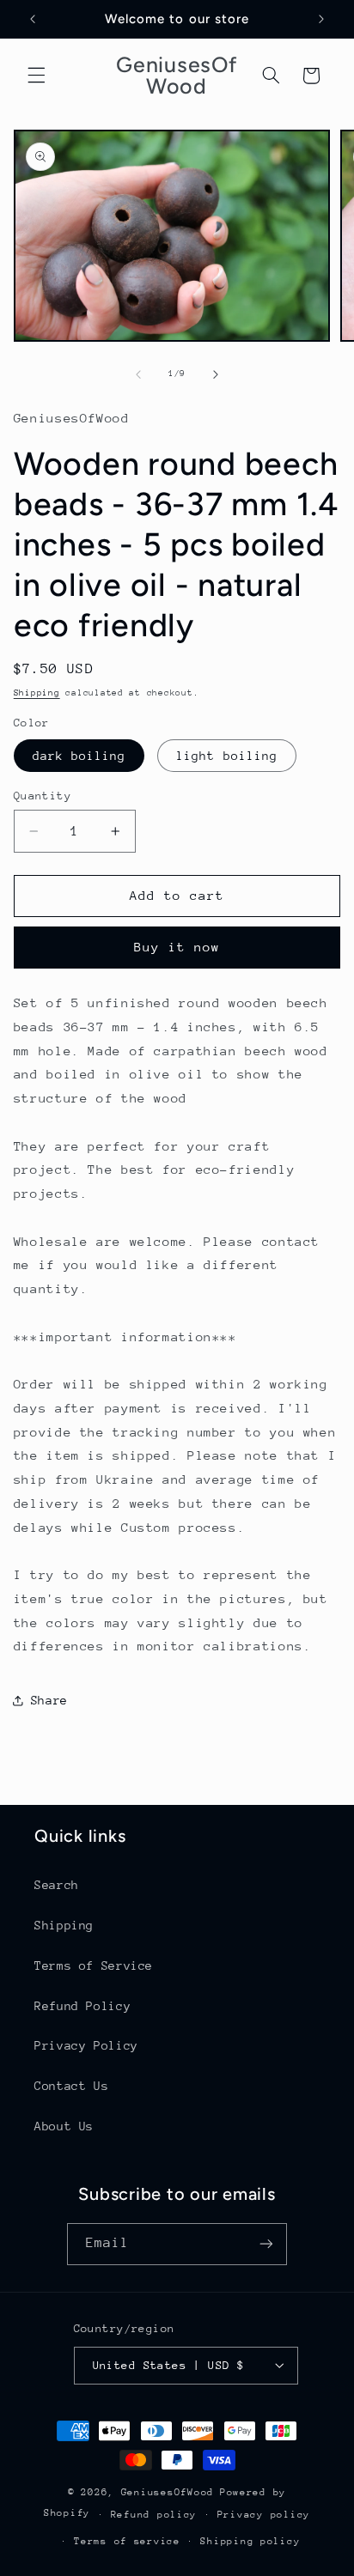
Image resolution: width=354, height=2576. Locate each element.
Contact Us (71, 2086)
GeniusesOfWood (168, 2492)
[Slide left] (138, 374)
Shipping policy (250, 2541)
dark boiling (79, 756)
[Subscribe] (266, 2244)
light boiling (227, 756)
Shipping (37, 693)
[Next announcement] (321, 19)
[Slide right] (216, 374)
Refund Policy (82, 2006)
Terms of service (127, 2541)
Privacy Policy (86, 2045)
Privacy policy (264, 2515)
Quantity (43, 796)
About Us (64, 2126)
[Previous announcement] (33, 19)
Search (57, 1885)
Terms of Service (94, 1965)
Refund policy (154, 2515)
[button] (36, 76)
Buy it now (177, 947)
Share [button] (49, 1700)
